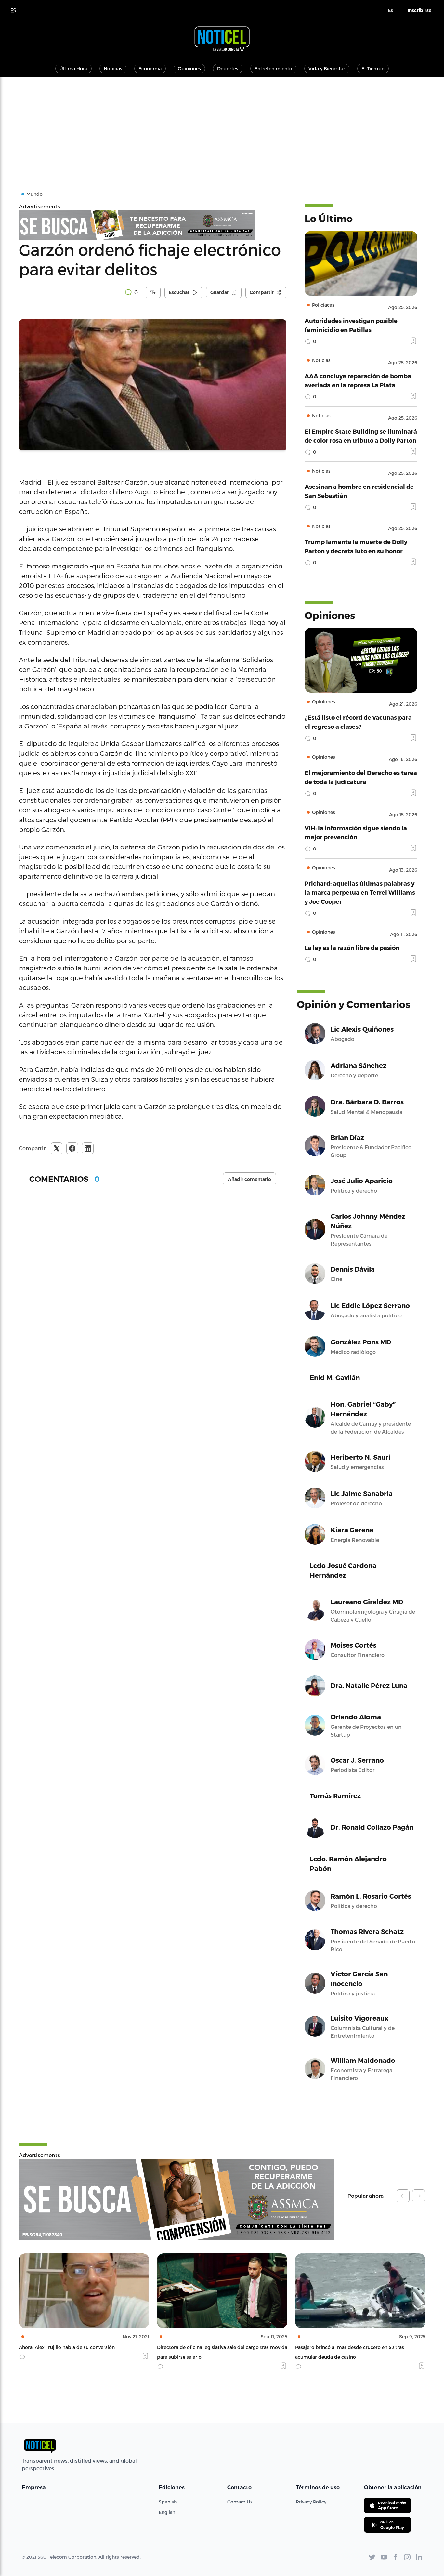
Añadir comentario (249, 1179)
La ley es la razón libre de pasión (352, 948)
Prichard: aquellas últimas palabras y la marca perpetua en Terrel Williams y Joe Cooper (360, 892)
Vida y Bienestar (327, 68)
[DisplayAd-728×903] (153, 225)
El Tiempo (373, 68)
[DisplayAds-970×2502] (176, 2200)
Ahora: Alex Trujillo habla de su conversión (67, 2347)
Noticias (113, 68)
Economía (150, 68)
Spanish (168, 2502)
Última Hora (73, 68)
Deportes (228, 68)
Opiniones (189, 68)
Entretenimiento (273, 68)
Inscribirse (419, 10)
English (167, 2512)
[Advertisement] (222, 126)
